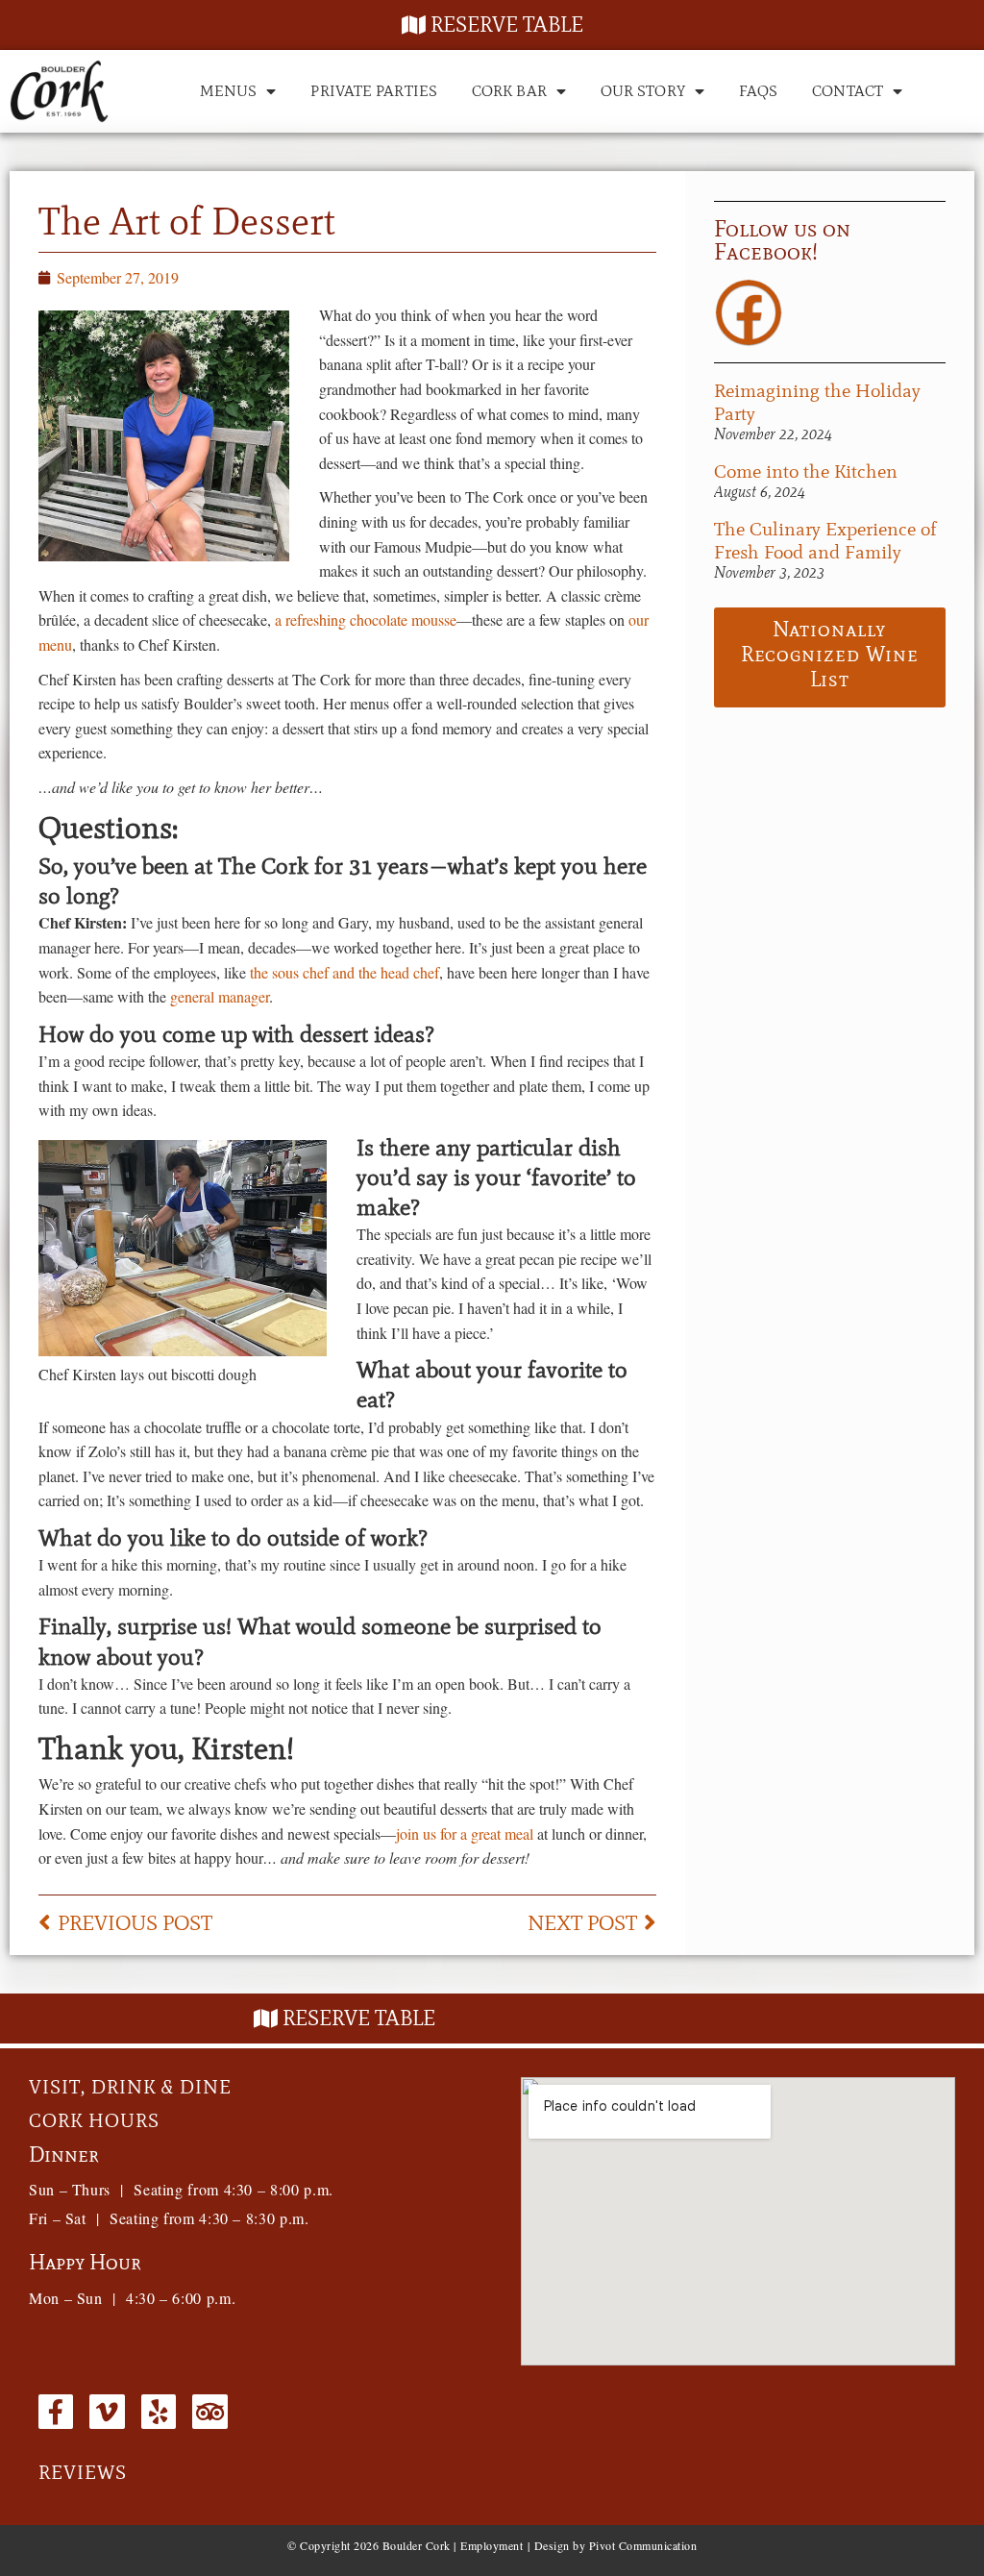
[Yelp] (159, 2412)
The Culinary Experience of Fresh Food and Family (825, 540)
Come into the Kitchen (806, 471)
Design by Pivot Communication (616, 2545)
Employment (492, 2545)
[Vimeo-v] (107, 2412)
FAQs (758, 91)
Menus (229, 91)
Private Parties (374, 91)
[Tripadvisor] (209, 2412)
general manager (220, 996)
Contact (848, 91)
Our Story (643, 91)
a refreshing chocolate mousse (366, 619)
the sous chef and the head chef (344, 972)
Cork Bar (509, 91)
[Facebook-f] (56, 2412)
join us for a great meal (465, 1833)
